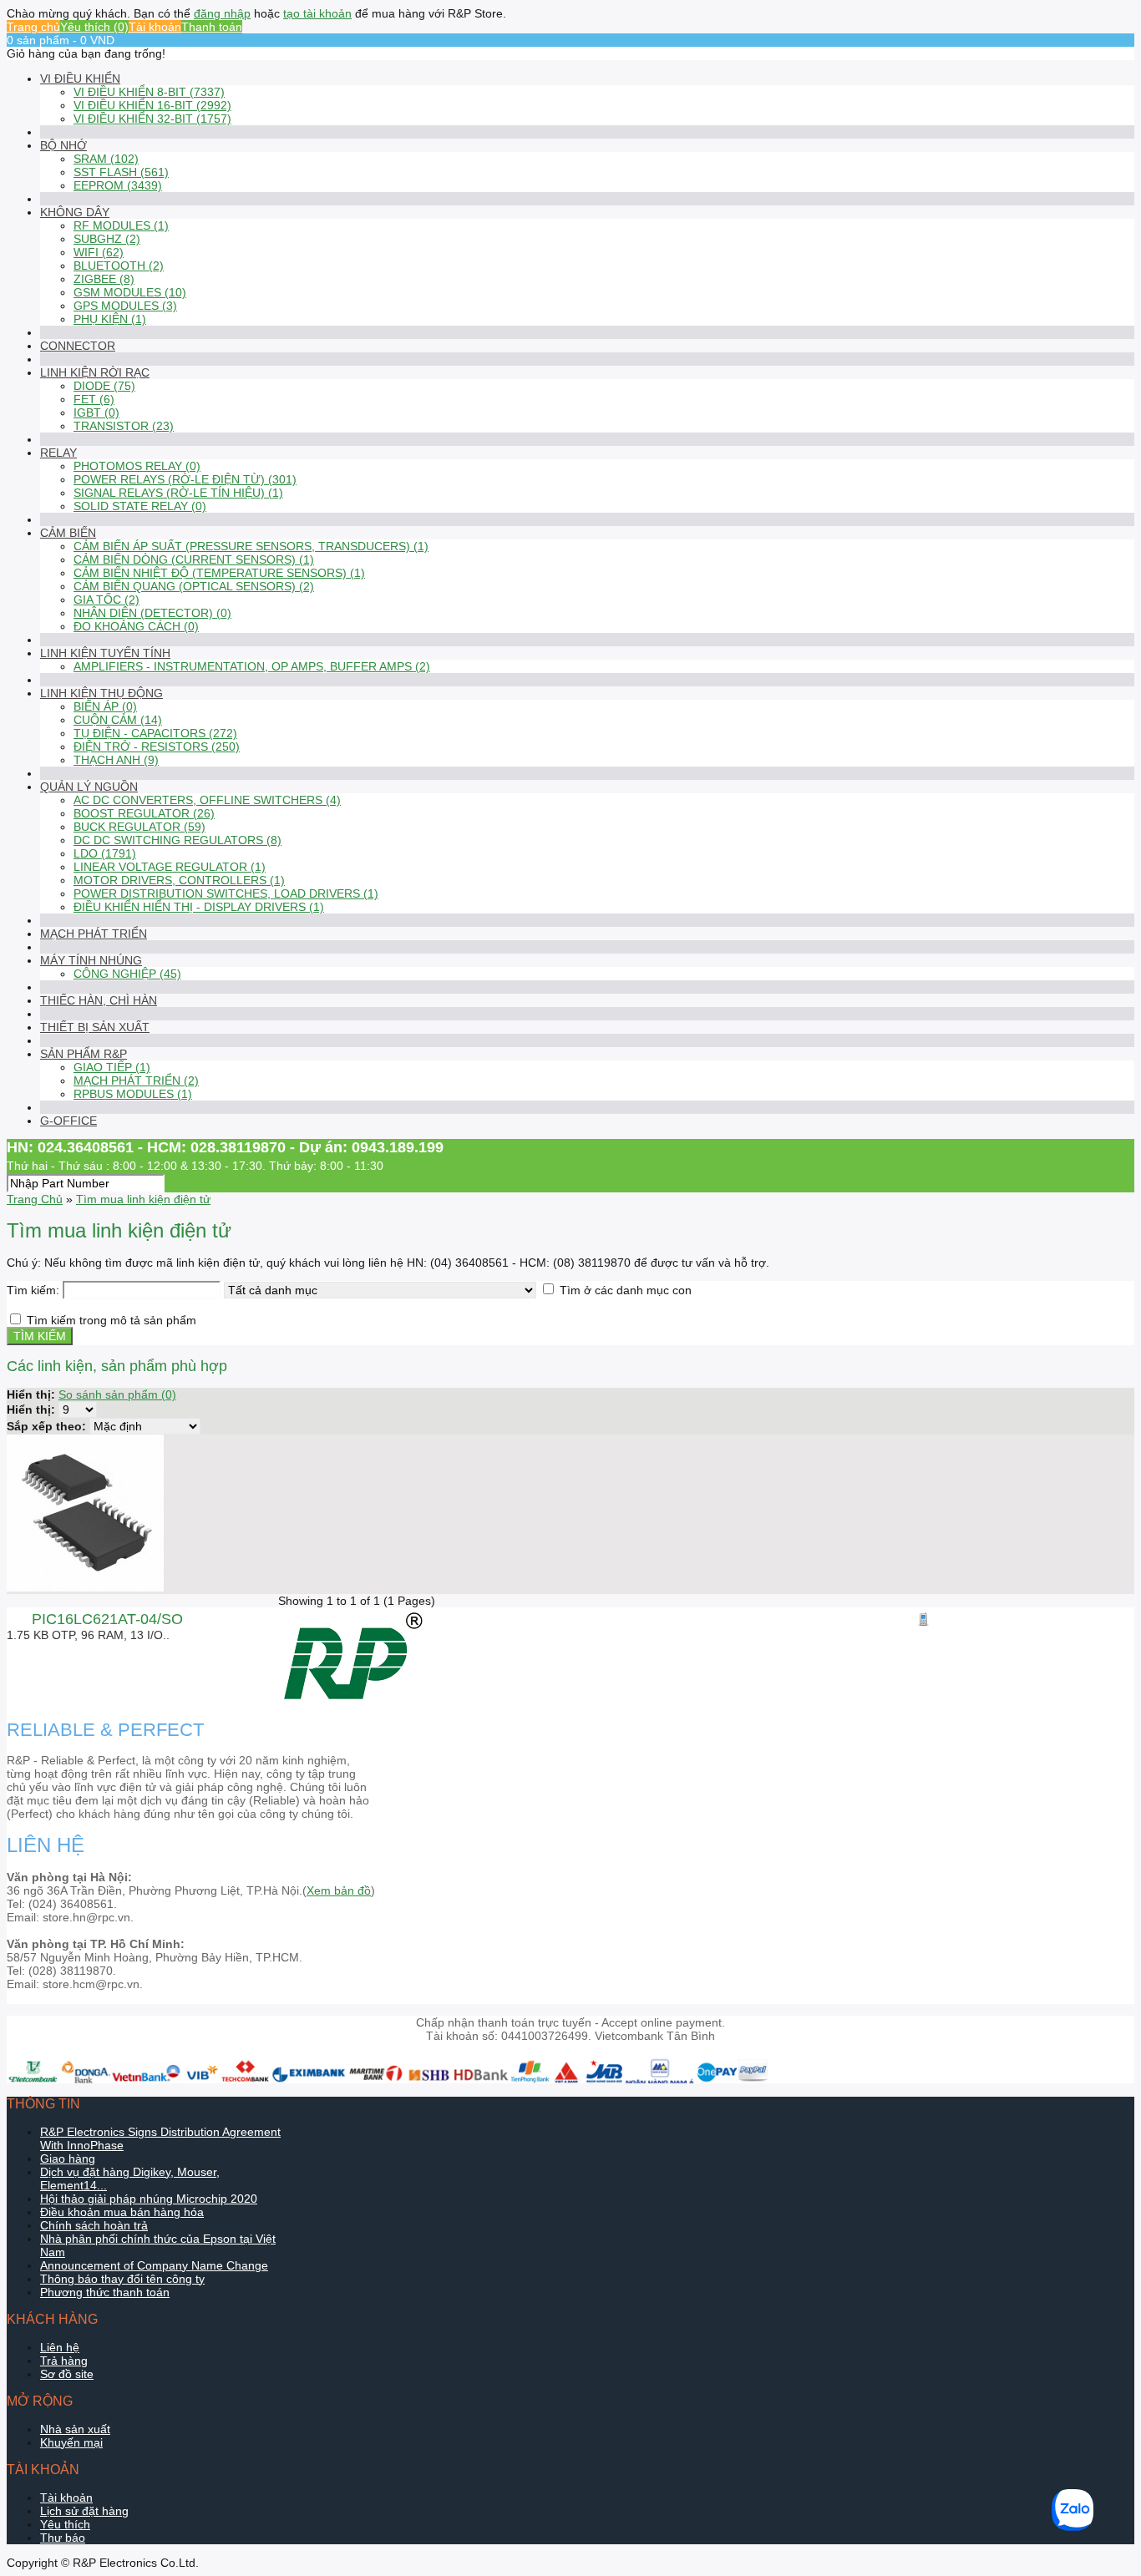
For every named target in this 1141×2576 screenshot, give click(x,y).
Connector (78, 346)
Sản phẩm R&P (84, 1054)
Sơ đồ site (67, 2374)
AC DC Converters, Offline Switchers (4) (207, 800)
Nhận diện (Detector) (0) (152, 613)
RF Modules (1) (121, 225)
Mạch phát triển (94, 934)
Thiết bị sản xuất (95, 1027)
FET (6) (94, 399)
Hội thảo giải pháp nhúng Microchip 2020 (149, 2199)
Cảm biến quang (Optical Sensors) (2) (194, 586)
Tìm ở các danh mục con (626, 1290)
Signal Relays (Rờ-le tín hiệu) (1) (178, 493)
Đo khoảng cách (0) (136, 626)
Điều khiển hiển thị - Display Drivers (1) (199, 907)
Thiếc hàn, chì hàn (99, 1000)
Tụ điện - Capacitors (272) (155, 733)
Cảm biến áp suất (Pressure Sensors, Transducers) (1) (251, 546)
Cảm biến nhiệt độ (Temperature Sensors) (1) (219, 573)
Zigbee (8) (104, 279)
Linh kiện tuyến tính (105, 653)
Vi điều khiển (80, 78)
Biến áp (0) (105, 706)
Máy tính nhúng (91, 960)
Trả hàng (64, 2361)
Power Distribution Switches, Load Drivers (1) (226, 893)
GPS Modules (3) (125, 306)
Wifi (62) (99, 252)
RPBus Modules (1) (133, 1094)
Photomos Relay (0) (137, 466)
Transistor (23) (124, 426)
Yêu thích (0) (94, 27)
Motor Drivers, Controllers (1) (179, 880)
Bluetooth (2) (119, 266)
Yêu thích (65, 2524)
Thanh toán (212, 27)
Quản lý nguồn (89, 787)
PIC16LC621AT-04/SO (107, 1619)
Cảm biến (68, 533)
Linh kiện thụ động (101, 693)
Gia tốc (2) (106, 600)
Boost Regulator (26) (144, 813)
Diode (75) (104, 386)
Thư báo (63, 2538)
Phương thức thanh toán (105, 2292)
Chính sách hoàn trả (94, 2225)
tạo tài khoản (317, 13)
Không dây (75, 212)
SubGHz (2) (107, 239)
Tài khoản (155, 27)
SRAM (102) (106, 159)
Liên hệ (60, 2347)
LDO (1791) (105, 853)
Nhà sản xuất (75, 2429)
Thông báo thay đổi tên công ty (122, 2279)
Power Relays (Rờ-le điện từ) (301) (185, 479)
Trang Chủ (35, 1199)
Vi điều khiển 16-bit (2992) (152, 105)
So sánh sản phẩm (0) (117, 1394)
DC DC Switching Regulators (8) (177, 840)
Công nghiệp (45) (127, 974)
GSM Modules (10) (130, 292)
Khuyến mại (71, 2442)
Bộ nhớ (63, 145)
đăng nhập (222, 13)
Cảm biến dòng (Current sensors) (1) (194, 559)
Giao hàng (68, 2158)
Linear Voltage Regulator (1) (170, 867)
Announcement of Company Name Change (154, 2265)
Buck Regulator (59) (139, 827)
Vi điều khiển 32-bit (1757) (152, 119)
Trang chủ (33, 27)
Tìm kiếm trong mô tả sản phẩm (112, 1320)
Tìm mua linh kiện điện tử (143, 1199)
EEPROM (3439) (118, 185)
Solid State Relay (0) (140, 506)
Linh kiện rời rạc (95, 372)
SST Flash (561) (121, 172)
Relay (58, 453)
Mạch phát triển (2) (136, 1081)
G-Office (68, 1121)
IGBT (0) (96, 412)
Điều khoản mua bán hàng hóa (122, 2212)
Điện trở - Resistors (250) (157, 746)
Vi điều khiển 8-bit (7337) (149, 92)
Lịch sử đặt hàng (84, 2511)
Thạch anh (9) (116, 760)
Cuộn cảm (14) (118, 720)
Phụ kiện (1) (110, 319)
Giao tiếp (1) (112, 1067)
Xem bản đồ (339, 1890)
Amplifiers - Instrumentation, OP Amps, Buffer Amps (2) (252, 666)
